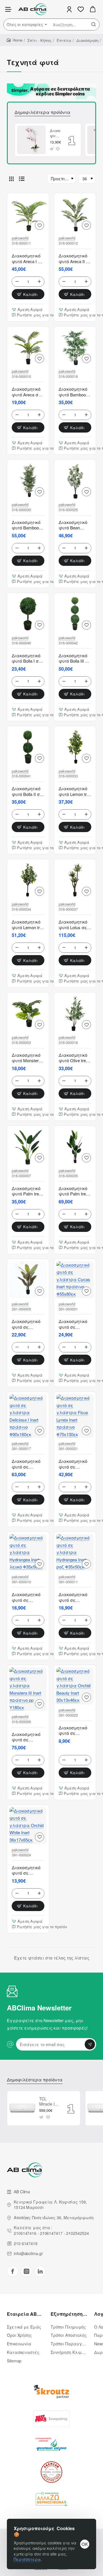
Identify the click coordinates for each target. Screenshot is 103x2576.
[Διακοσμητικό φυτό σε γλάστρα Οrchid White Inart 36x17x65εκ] (31, 140)
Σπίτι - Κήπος (39, 40)
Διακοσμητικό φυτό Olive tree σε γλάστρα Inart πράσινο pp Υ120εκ (73, 1058)
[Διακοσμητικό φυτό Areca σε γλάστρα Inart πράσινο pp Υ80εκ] (28, 347)
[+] (39, 282)
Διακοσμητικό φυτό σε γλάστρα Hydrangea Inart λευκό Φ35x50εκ (27, 1597)
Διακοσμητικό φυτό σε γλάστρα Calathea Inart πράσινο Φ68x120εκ (26, 1324)
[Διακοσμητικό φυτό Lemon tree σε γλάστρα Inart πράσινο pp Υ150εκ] (75, 747)
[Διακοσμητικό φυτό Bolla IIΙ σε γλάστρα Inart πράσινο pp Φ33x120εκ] (75, 614)
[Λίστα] (22, 179)
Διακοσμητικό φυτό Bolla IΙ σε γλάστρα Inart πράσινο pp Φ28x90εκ (27, 791)
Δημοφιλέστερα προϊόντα (42, 112)
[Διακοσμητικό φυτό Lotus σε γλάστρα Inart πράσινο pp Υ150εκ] (75, 880)
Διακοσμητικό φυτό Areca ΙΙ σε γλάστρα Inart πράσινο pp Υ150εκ (75, 259)
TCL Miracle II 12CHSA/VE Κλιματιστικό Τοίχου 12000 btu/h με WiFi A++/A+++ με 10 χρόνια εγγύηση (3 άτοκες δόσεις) (49, 2101)
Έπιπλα (64, 40)
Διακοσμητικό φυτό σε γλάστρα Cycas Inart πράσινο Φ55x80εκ (73, 1324)
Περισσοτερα (27, 2559)
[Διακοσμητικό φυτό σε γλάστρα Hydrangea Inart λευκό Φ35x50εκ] (28, 1553)
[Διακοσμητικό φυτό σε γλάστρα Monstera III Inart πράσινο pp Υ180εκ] (28, 1689)
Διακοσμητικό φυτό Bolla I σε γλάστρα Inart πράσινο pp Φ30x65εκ (27, 658)
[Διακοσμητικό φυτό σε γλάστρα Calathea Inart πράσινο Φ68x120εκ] (28, 1280)
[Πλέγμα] (11, 179)
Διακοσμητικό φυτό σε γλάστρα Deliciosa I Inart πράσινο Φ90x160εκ (26, 1464)
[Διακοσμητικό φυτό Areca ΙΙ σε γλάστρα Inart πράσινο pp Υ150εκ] (75, 214)
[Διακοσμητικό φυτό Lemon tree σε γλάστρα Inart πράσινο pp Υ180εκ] (28, 880)
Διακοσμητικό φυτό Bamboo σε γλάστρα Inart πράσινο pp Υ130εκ (73, 392)
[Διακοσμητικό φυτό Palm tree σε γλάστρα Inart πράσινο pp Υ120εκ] (28, 1146)
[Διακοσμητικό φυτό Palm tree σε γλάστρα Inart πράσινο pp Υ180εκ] (75, 1146)
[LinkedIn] (40, 2271)
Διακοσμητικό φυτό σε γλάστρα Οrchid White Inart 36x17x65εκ (55, 133)
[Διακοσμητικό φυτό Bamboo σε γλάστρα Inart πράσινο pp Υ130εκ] (75, 347)
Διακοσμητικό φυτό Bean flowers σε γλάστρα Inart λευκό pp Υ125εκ (74, 525)
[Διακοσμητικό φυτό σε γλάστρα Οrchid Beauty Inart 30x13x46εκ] (75, 1686)
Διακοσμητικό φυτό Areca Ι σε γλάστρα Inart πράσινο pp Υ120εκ (27, 259)
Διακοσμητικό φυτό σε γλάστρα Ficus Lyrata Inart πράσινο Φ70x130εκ (75, 1464)
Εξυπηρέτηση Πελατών (69, 2314)
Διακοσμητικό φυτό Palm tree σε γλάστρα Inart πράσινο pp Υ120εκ (26, 1191)
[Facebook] (13, 2271)
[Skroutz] (51, 2392)
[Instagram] (26, 2271)
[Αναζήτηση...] (94, 24)
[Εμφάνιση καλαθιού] (93, 9)
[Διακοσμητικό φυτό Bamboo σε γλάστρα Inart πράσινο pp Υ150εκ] (28, 480)
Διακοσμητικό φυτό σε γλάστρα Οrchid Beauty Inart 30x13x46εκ (75, 1731)
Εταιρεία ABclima (25, 2314)
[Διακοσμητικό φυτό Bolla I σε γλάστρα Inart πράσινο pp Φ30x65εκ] (28, 614)
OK (85, 2544)
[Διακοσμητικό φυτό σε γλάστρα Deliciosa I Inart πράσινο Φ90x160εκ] (28, 1416)
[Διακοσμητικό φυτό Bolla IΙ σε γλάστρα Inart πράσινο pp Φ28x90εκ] (28, 747)
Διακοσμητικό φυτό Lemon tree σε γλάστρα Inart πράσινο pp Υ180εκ (28, 925)
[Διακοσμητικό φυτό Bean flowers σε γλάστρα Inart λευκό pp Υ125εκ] (75, 480)
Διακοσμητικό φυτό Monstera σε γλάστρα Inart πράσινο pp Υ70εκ (26, 1058)
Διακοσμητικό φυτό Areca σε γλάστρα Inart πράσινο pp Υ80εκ (27, 392)
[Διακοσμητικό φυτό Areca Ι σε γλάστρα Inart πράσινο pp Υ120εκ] (28, 214)
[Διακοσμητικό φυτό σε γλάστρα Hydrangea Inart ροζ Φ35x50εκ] (75, 1553)
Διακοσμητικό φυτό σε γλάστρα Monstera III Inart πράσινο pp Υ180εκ (28, 1737)
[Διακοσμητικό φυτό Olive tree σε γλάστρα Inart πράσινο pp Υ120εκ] (75, 1013)
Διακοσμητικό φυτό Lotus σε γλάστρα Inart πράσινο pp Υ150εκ (74, 925)
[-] (17, 282)
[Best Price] (51, 2419)
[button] (52, 149)
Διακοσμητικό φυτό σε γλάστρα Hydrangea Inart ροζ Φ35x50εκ (74, 1597)
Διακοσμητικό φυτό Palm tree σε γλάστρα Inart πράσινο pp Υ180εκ (73, 1191)
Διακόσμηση (87, 40)
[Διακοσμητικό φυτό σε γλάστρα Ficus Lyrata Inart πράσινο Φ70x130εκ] (75, 1416)
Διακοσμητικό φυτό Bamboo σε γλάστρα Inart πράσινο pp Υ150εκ (26, 525)
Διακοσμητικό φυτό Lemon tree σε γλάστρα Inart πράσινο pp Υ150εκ (75, 791)
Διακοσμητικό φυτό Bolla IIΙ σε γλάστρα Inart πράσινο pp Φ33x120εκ (75, 658)
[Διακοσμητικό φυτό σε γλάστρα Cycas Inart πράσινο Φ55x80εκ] (75, 1280)
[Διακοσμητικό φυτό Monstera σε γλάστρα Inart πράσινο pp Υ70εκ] (28, 1013)
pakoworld (20, 238)
